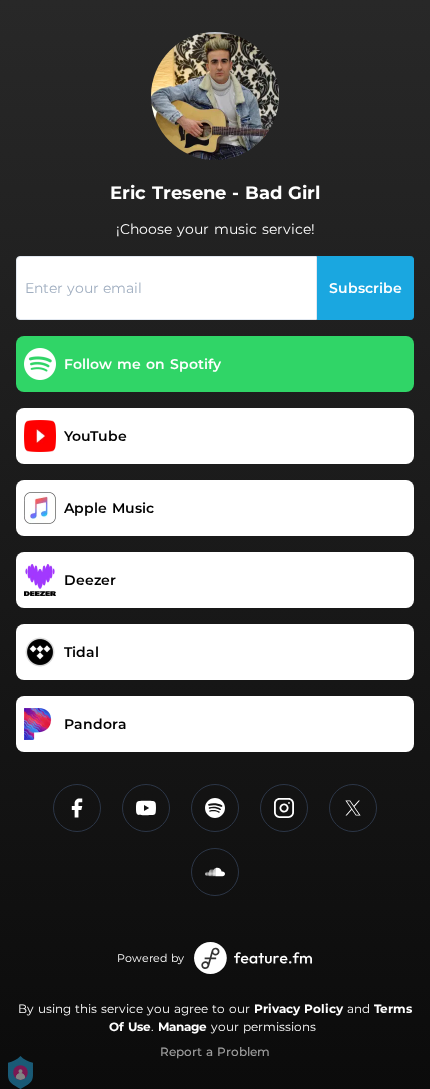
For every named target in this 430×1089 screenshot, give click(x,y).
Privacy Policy (298, 1008)
